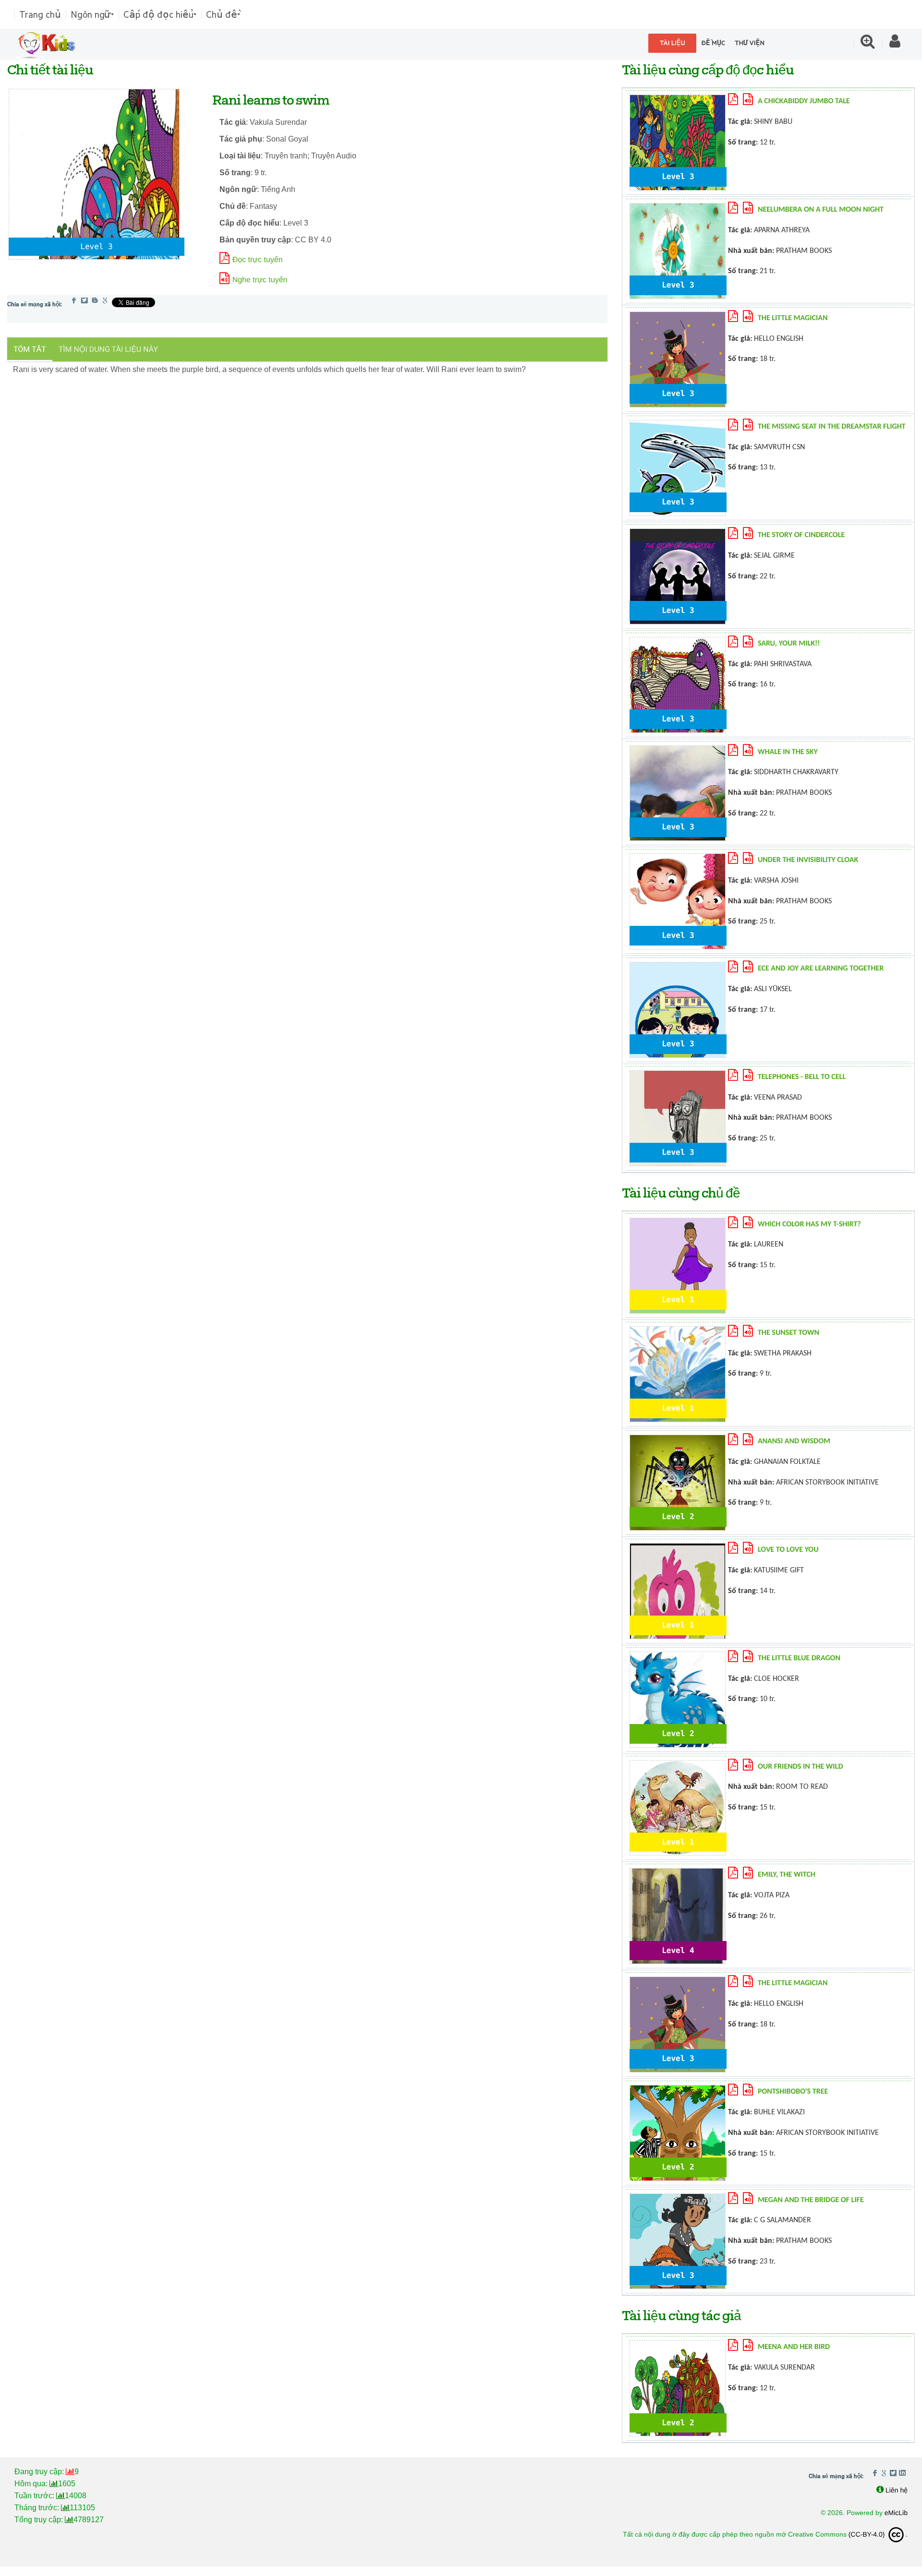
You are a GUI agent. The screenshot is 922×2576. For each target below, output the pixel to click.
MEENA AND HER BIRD (794, 2347)
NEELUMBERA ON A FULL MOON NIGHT (821, 210)
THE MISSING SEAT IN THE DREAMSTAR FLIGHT (832, 427)
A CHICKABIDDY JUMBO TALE (804, 101)
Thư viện (750, 43)
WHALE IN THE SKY (788, 752)
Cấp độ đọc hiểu (158, 14)
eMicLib (896, 2513)
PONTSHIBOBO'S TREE (793, 2092)
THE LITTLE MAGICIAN (793, 318)
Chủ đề (222, 14)
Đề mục (713, 43)
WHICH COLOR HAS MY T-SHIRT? (809, 1224)
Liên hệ (897, 2490)
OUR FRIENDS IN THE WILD (801, 1767)
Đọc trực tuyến (258, 260)
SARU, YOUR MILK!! (789, 644)
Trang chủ (40, 14)
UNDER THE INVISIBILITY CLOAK (808, 860)
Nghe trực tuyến (260, 280)
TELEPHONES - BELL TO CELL (802, 1077)
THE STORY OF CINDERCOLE (801, 535)
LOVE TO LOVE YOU (788, 1550)
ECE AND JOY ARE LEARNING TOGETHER (821, 969)
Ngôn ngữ (91, 14)
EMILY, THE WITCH (787, 1875)
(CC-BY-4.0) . (878, 2534)
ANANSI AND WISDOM (794, 1441)
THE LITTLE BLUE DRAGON (799, 1658)
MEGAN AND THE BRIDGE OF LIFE (811, 2200)
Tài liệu (673, 43)
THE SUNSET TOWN (789, 1333)
